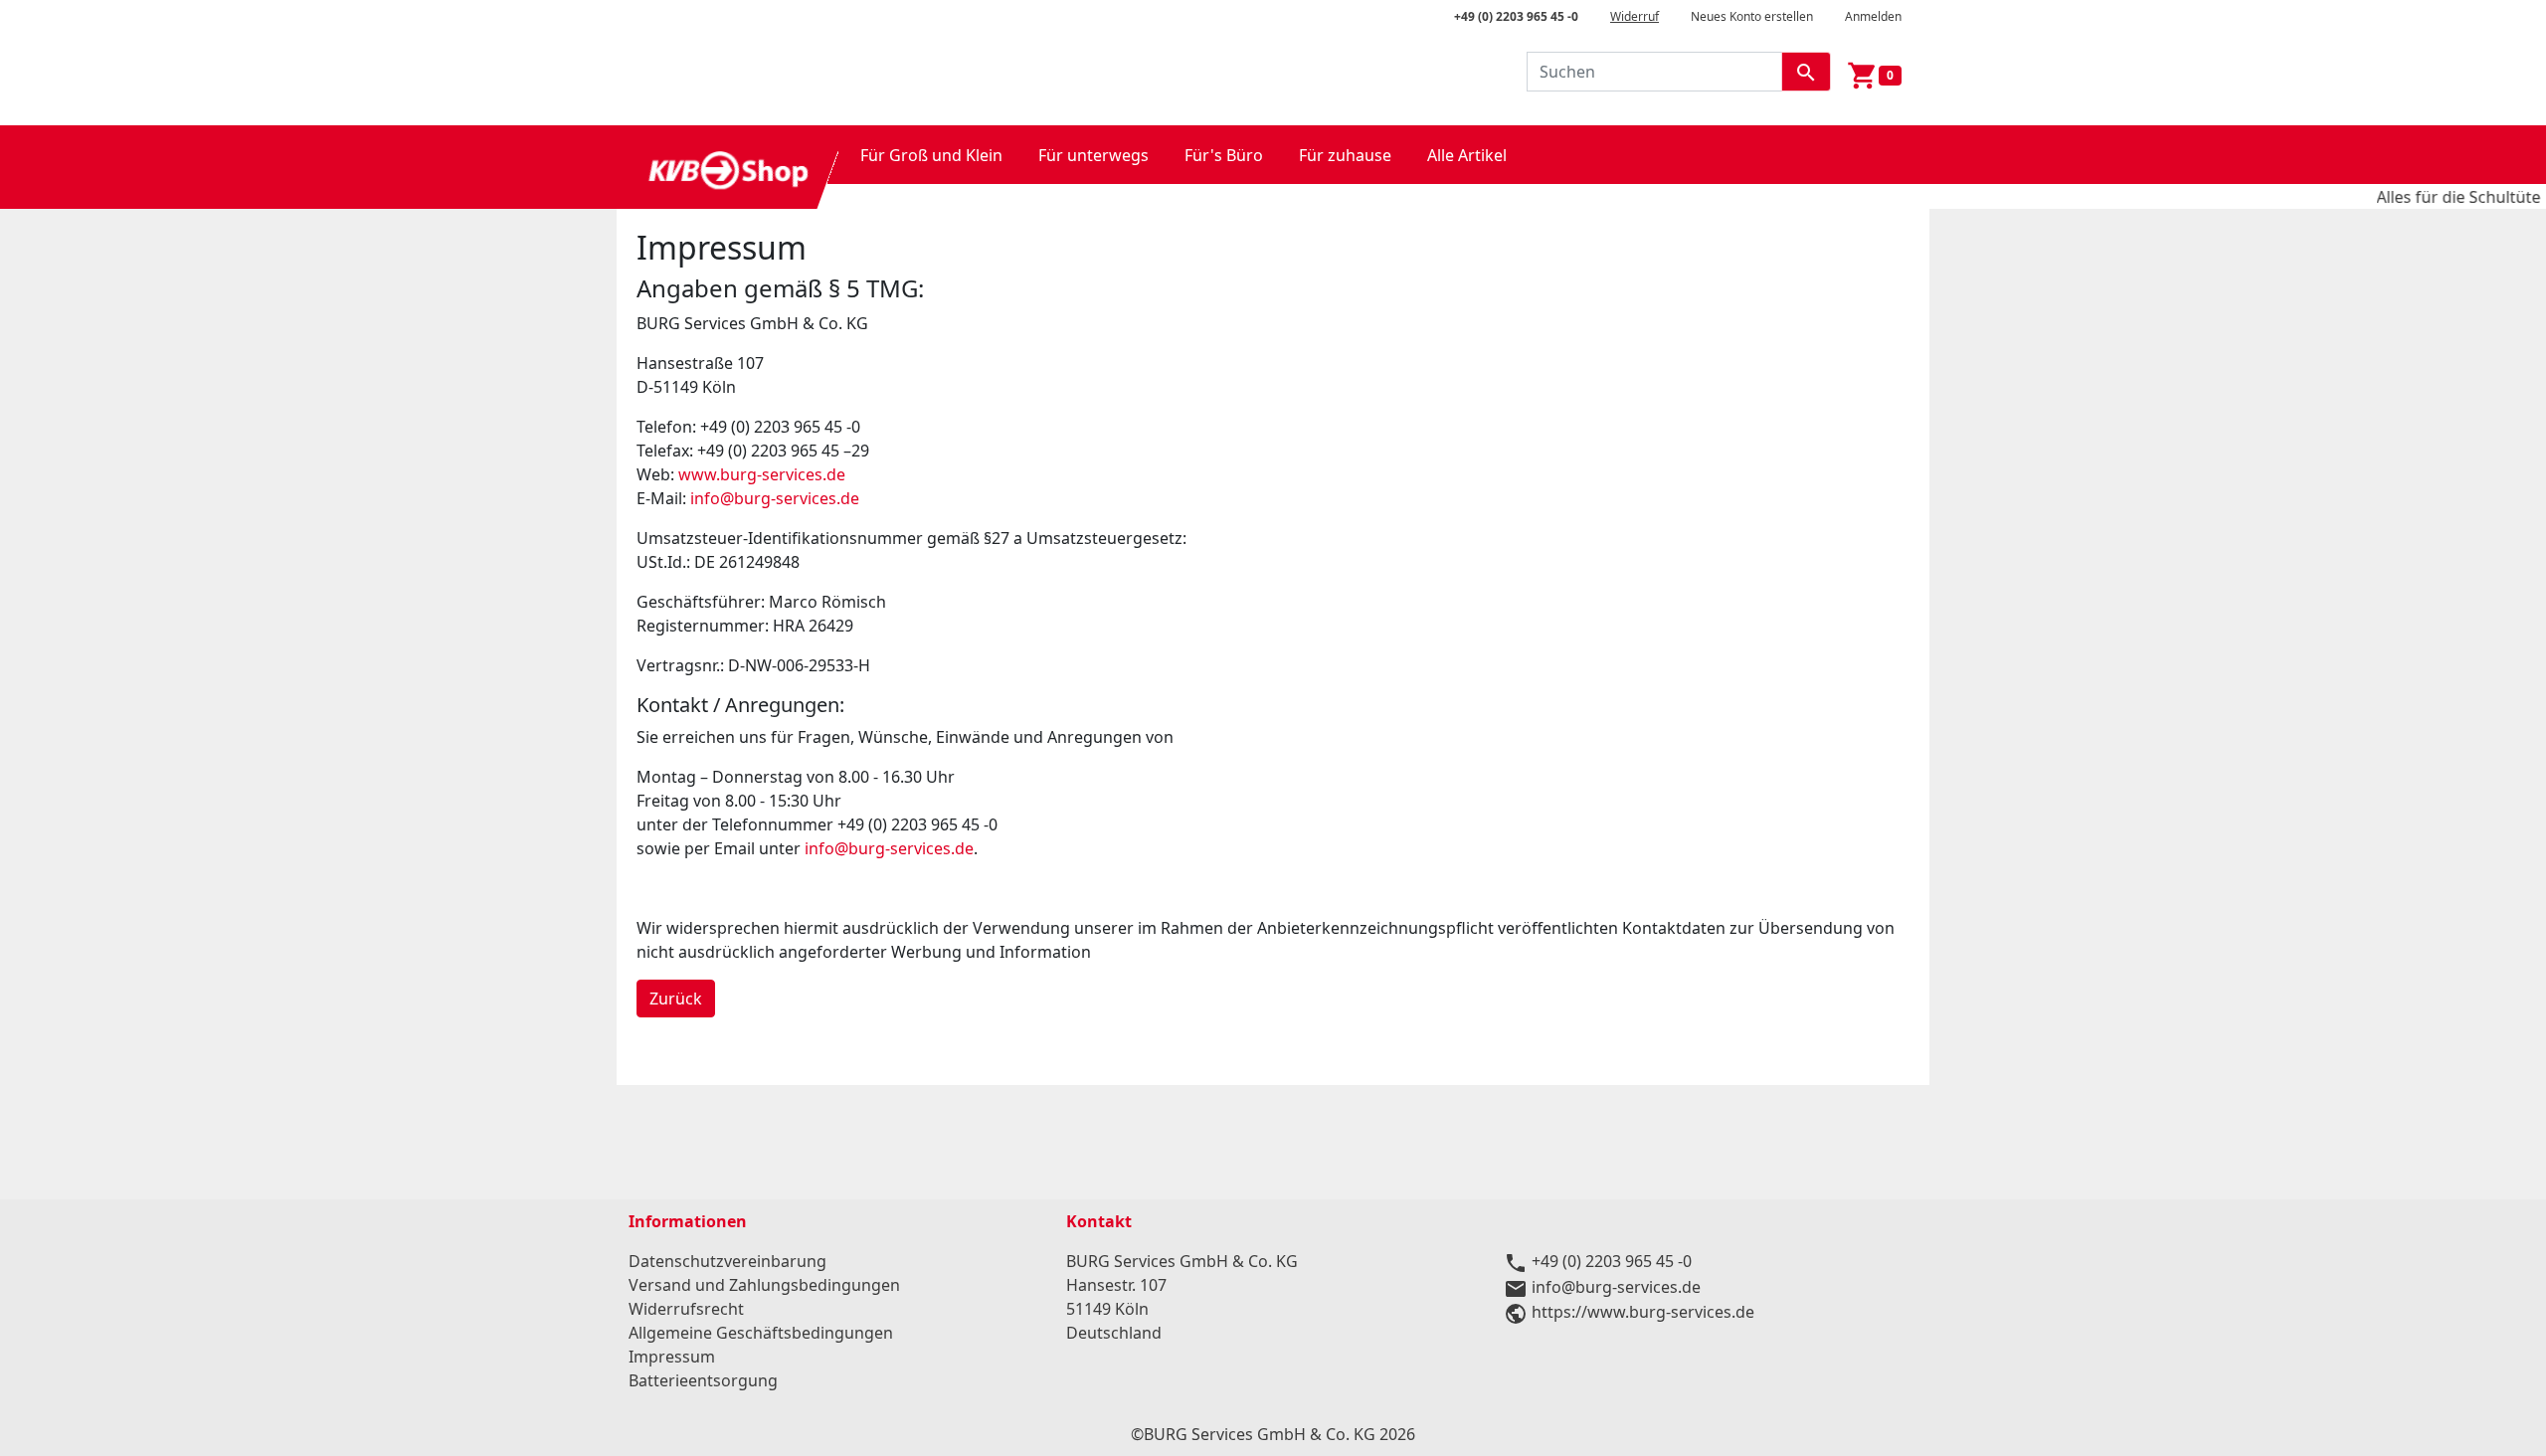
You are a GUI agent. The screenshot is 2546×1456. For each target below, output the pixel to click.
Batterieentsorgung (703, 1380)
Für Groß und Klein (931, 155)
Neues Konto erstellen (1752, 16)
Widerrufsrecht (686, 1309)
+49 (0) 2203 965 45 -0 (1516, 16)
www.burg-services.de (762, 474)
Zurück (676, 999)
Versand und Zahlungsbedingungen (764, 1285)
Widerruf (1635, 16)
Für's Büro (1224, 155)
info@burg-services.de (775, 498)
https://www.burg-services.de (1643, 1312)
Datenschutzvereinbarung (727, 1261)
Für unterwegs (1093, 155)
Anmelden (1873, 16)
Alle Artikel (1467, 155)
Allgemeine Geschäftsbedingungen (761, 1333)
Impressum (672, 1357)
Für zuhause (1345, 155)
